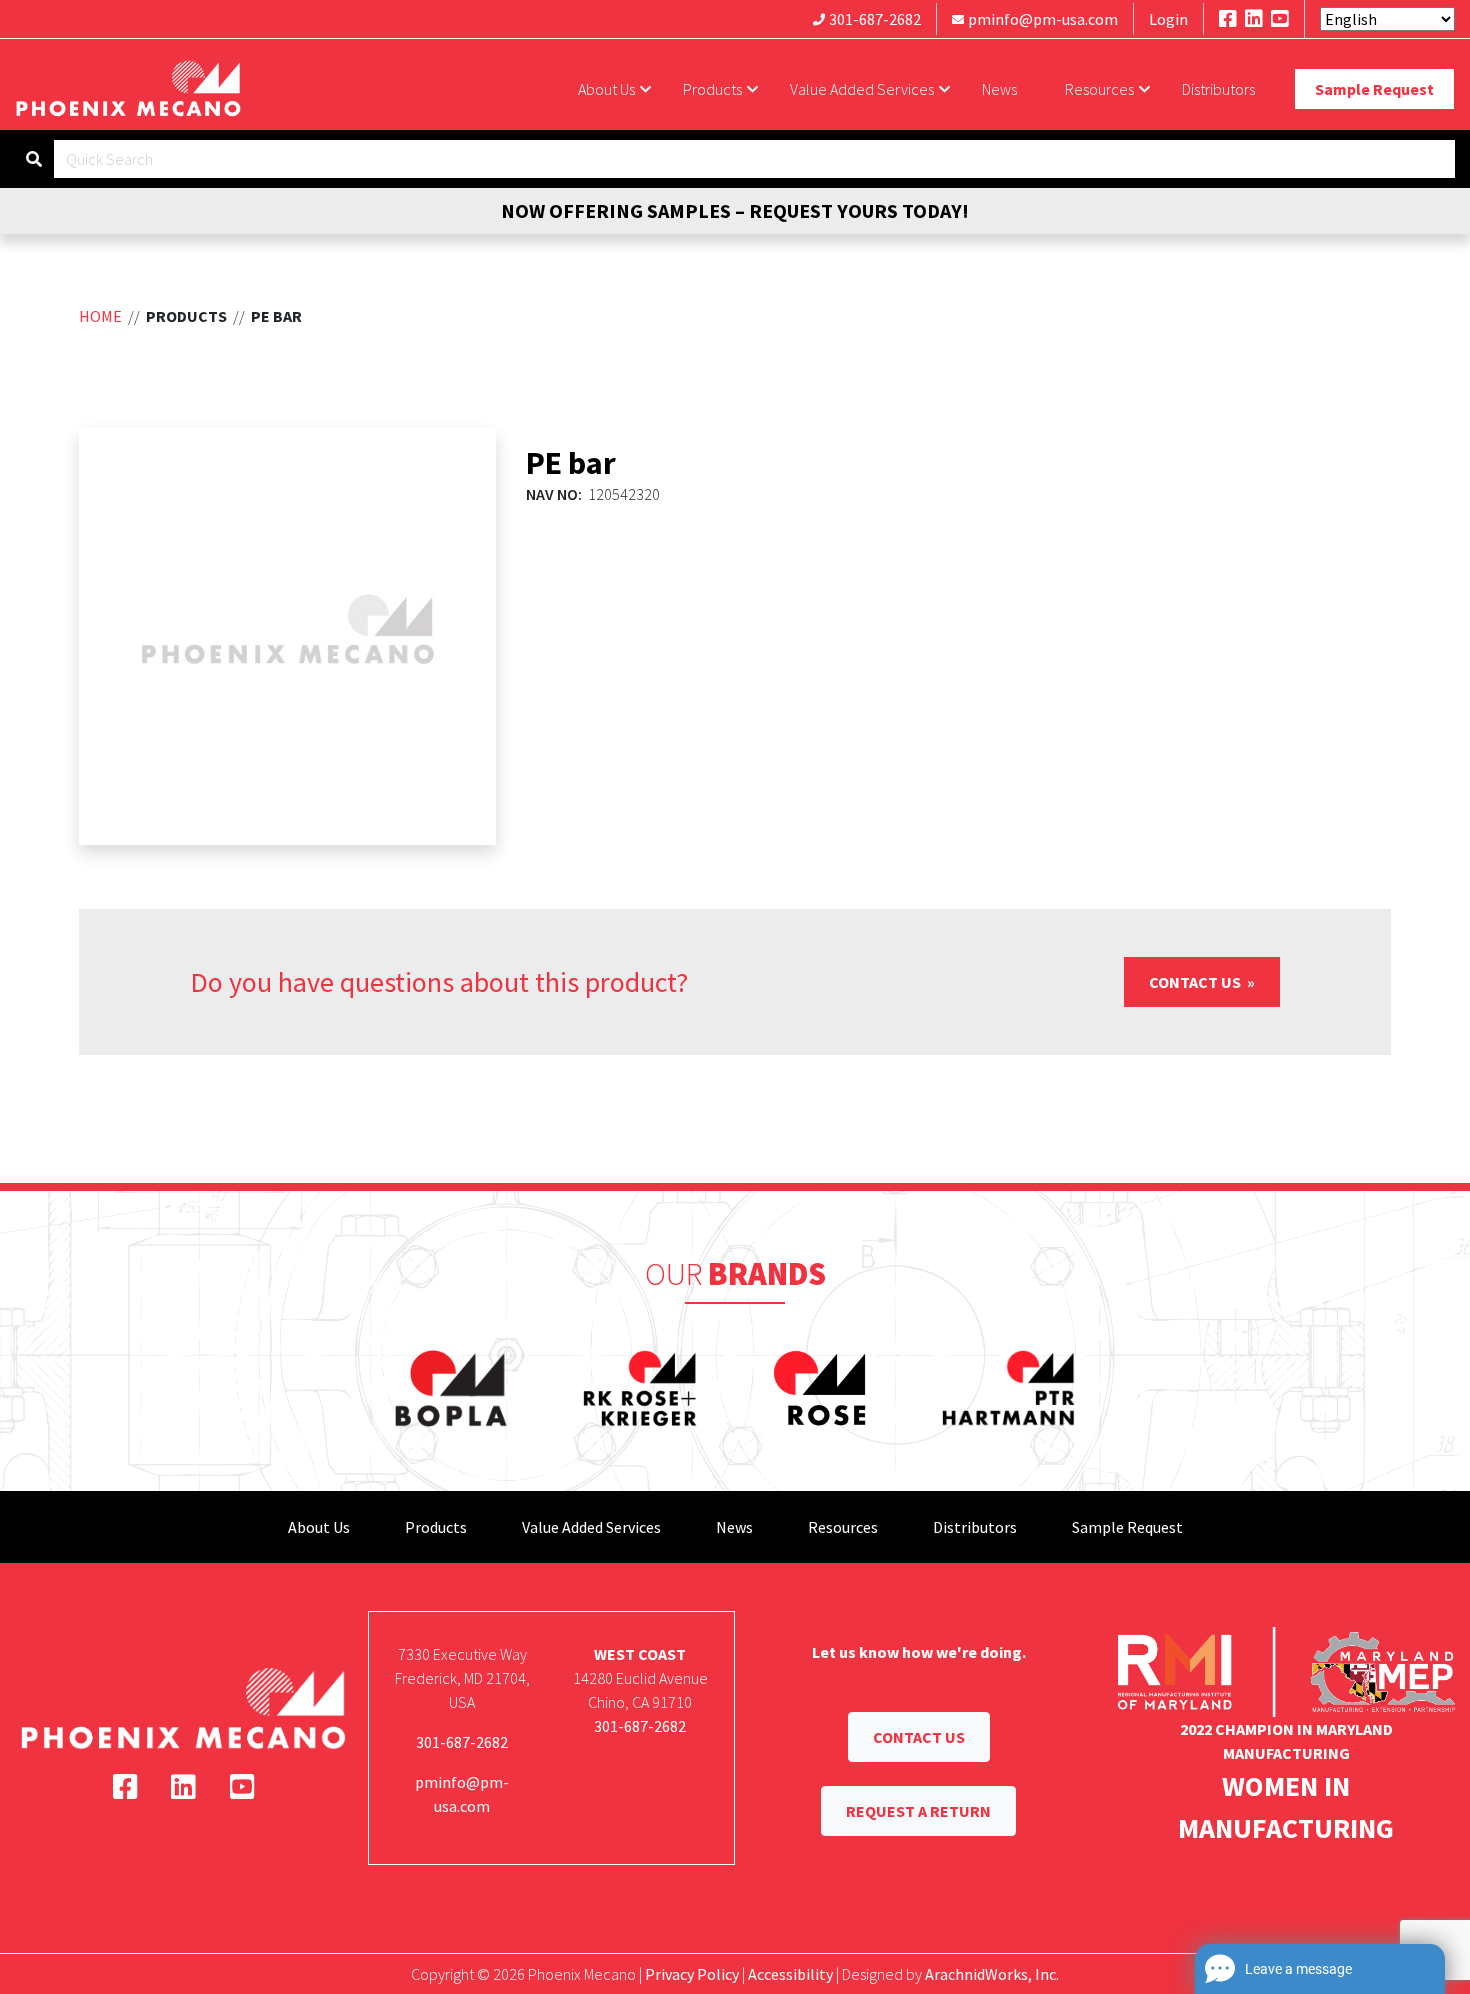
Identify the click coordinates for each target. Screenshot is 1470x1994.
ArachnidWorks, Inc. (992, 1974)
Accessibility (790, 1974)
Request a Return (918, 1811)
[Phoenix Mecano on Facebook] (1228, 18)
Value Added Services (862, 89)
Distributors (1218, 89)
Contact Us (1196, 982)
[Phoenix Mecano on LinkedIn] (1254, 18)
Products (712, 89)
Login (1168, 19)
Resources (1099, 89)
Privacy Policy (692, 1974)
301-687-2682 (875, 19)
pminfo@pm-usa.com (1043, 19)
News (999, 89)
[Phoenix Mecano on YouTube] (1280, 18)
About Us (606, 89)
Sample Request (1374, 89)
